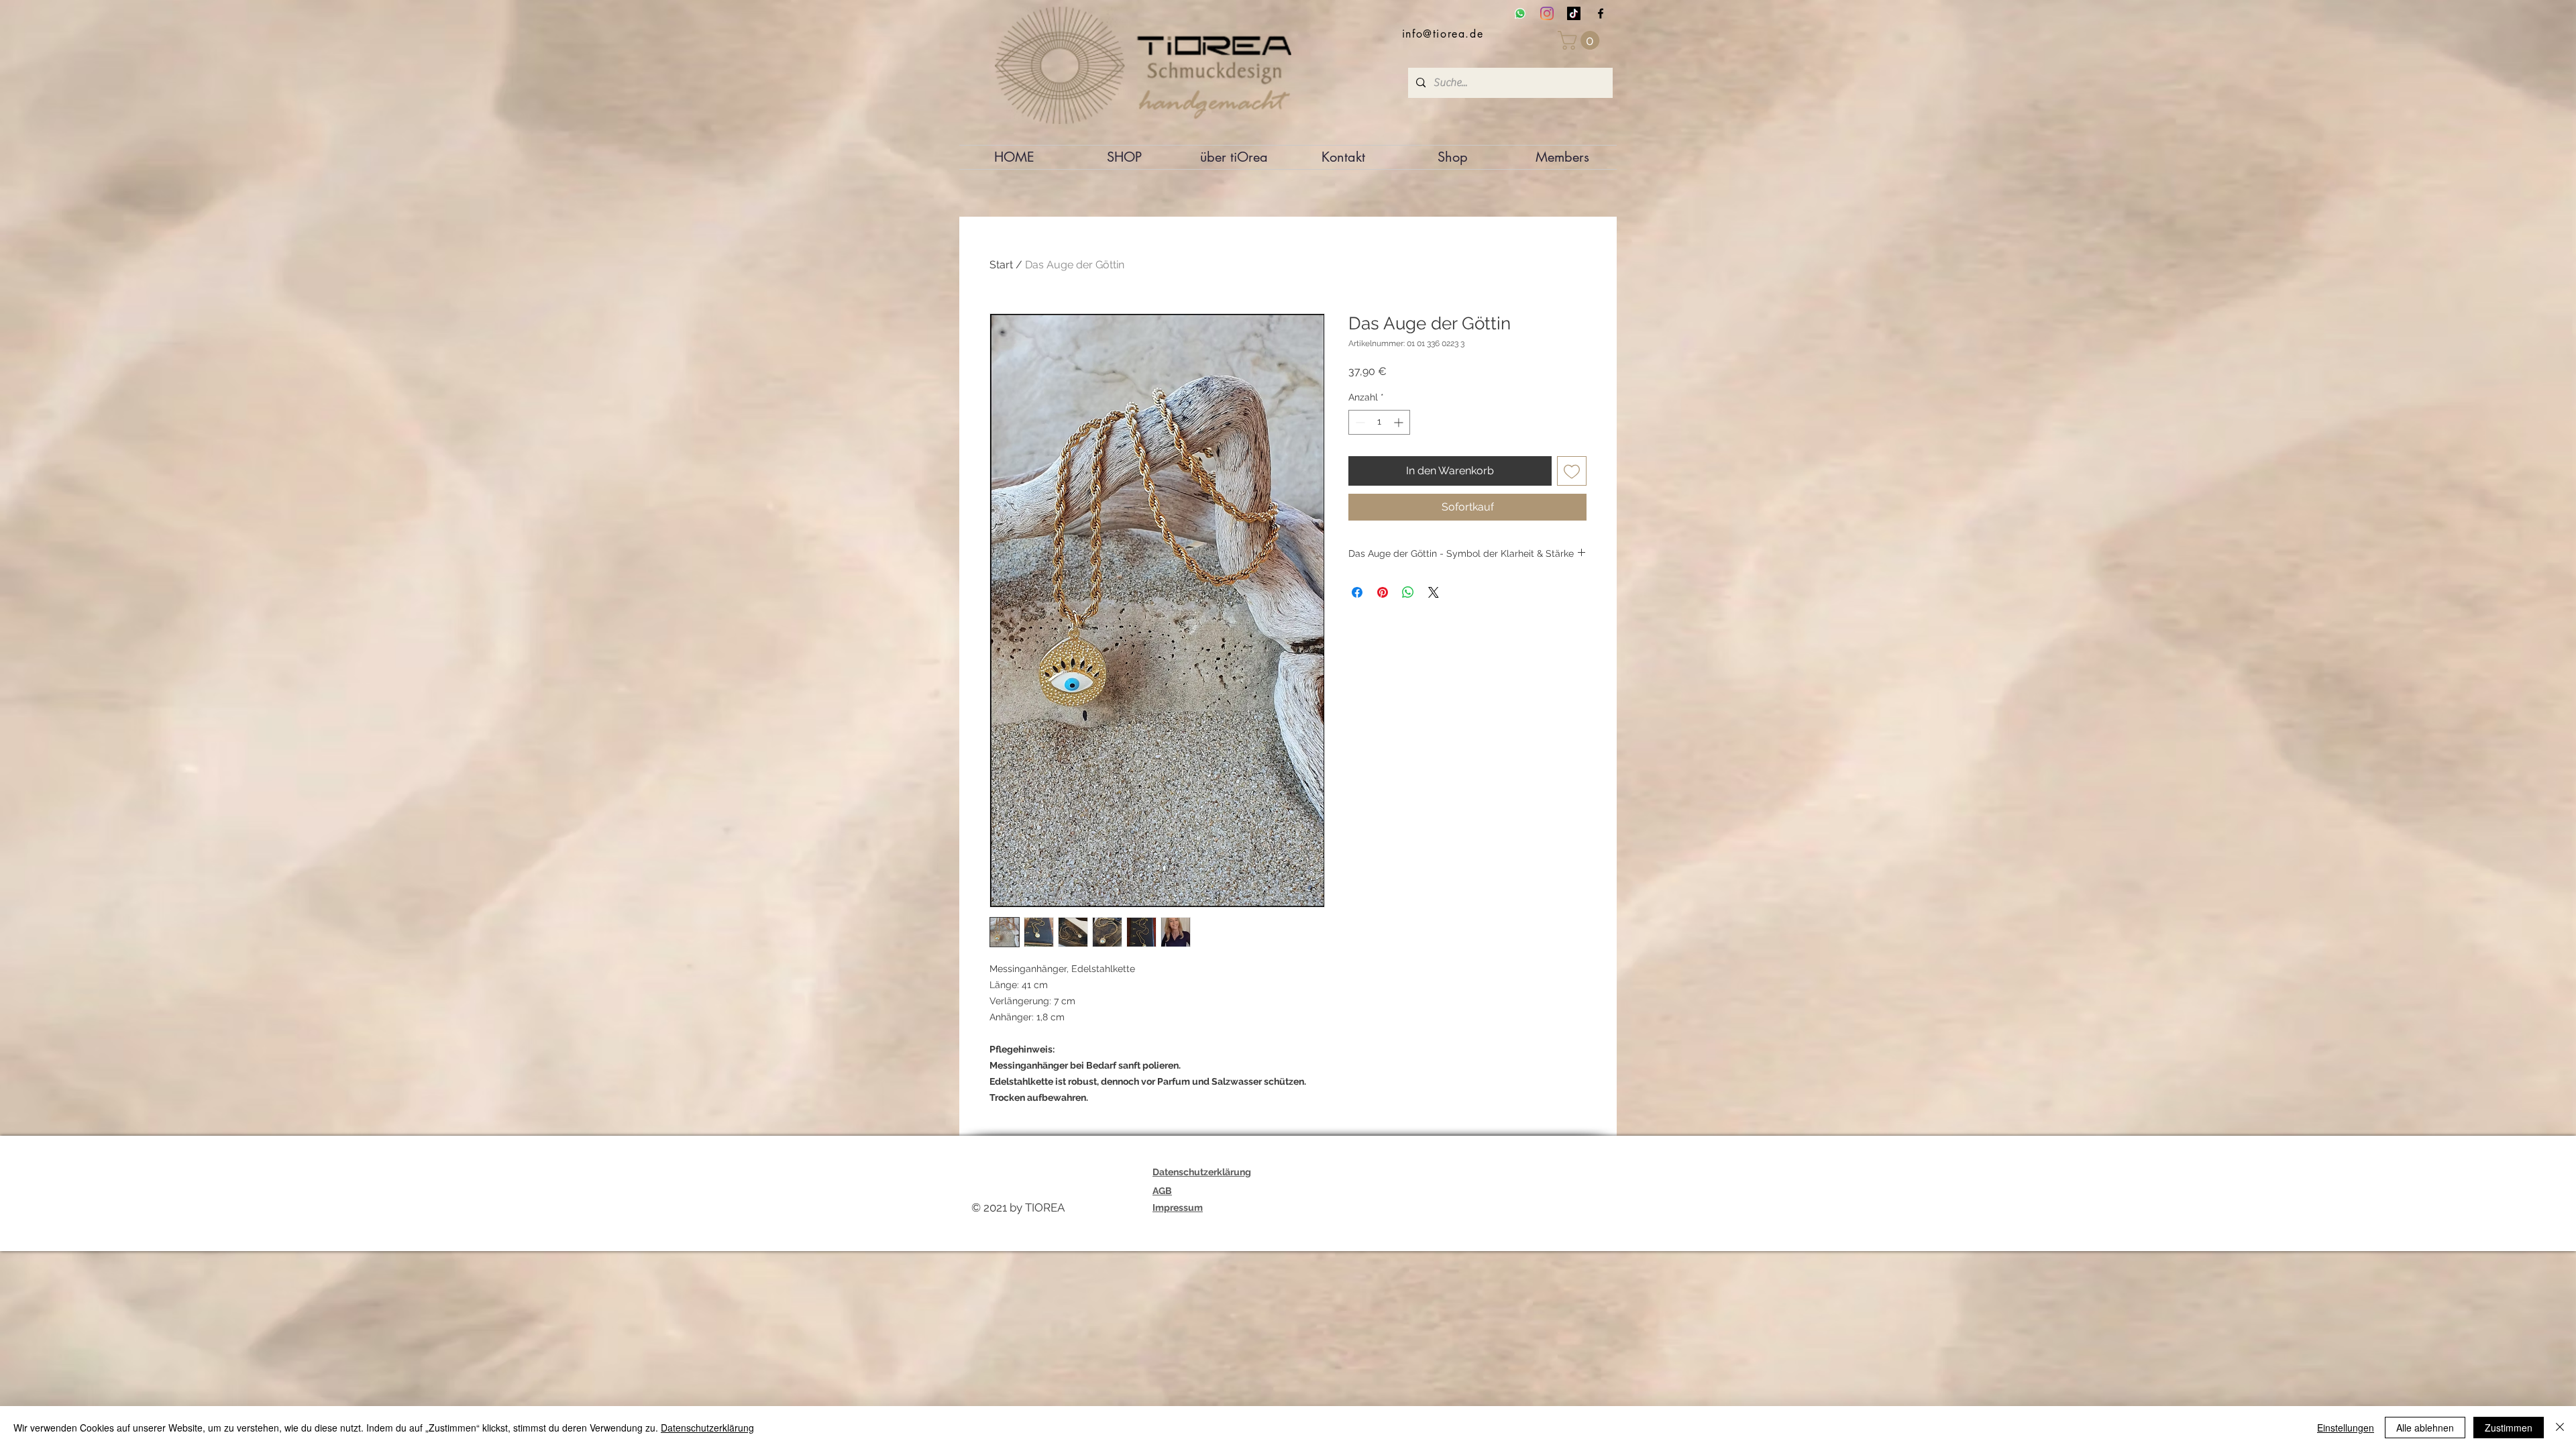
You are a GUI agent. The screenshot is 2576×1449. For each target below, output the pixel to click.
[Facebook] (1601, 13)
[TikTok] (1574, 13)
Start (1001, 265)
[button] (1581, 40)
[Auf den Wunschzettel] (1572, 471)
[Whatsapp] (1520, 13)
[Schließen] (2560, 1428)
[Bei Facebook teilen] (1357, 592)
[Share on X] (1434, 592)
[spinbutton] (1379, 422)
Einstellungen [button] (2346, 1428)
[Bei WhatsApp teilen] (1408, 592)
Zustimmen (2509, 1428)
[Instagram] (1547, 13)
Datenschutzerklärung (707, 1428)
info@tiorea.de (1443, 34)
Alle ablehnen (2425, 1428)
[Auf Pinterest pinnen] (1383, 592)
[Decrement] (1359, 422)
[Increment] (1400, 422)
